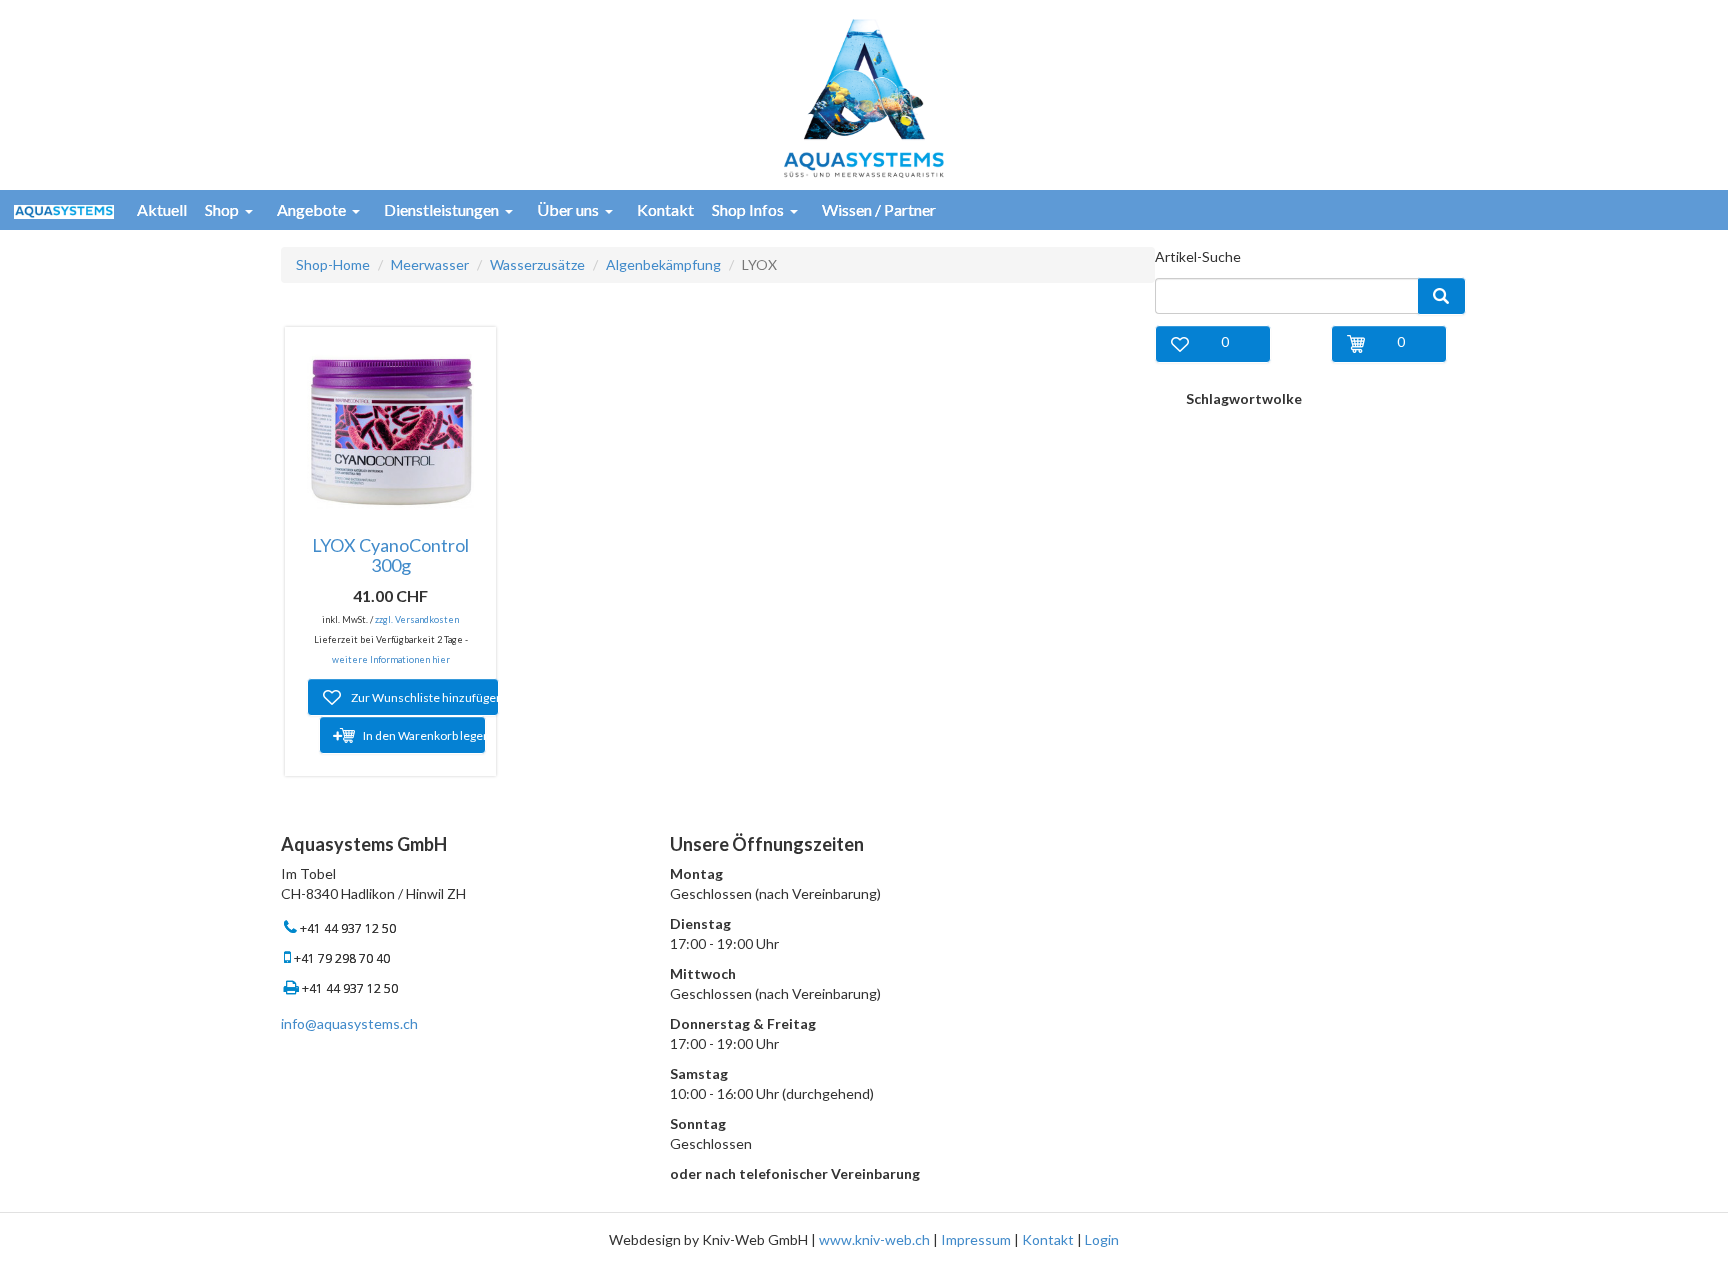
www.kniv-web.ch (874, 1239)
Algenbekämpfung (663, 264)
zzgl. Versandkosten (417, 619)
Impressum (976, 1239)
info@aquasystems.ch (349, 1023)
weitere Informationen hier (391, 659)
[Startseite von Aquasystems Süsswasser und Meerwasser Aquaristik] (864, 96)
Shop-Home (333, 264)
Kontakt (1048, 1239)
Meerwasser (430, 264)
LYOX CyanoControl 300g (390, 555)
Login (1102, 1239)
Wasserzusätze (537, 264)
